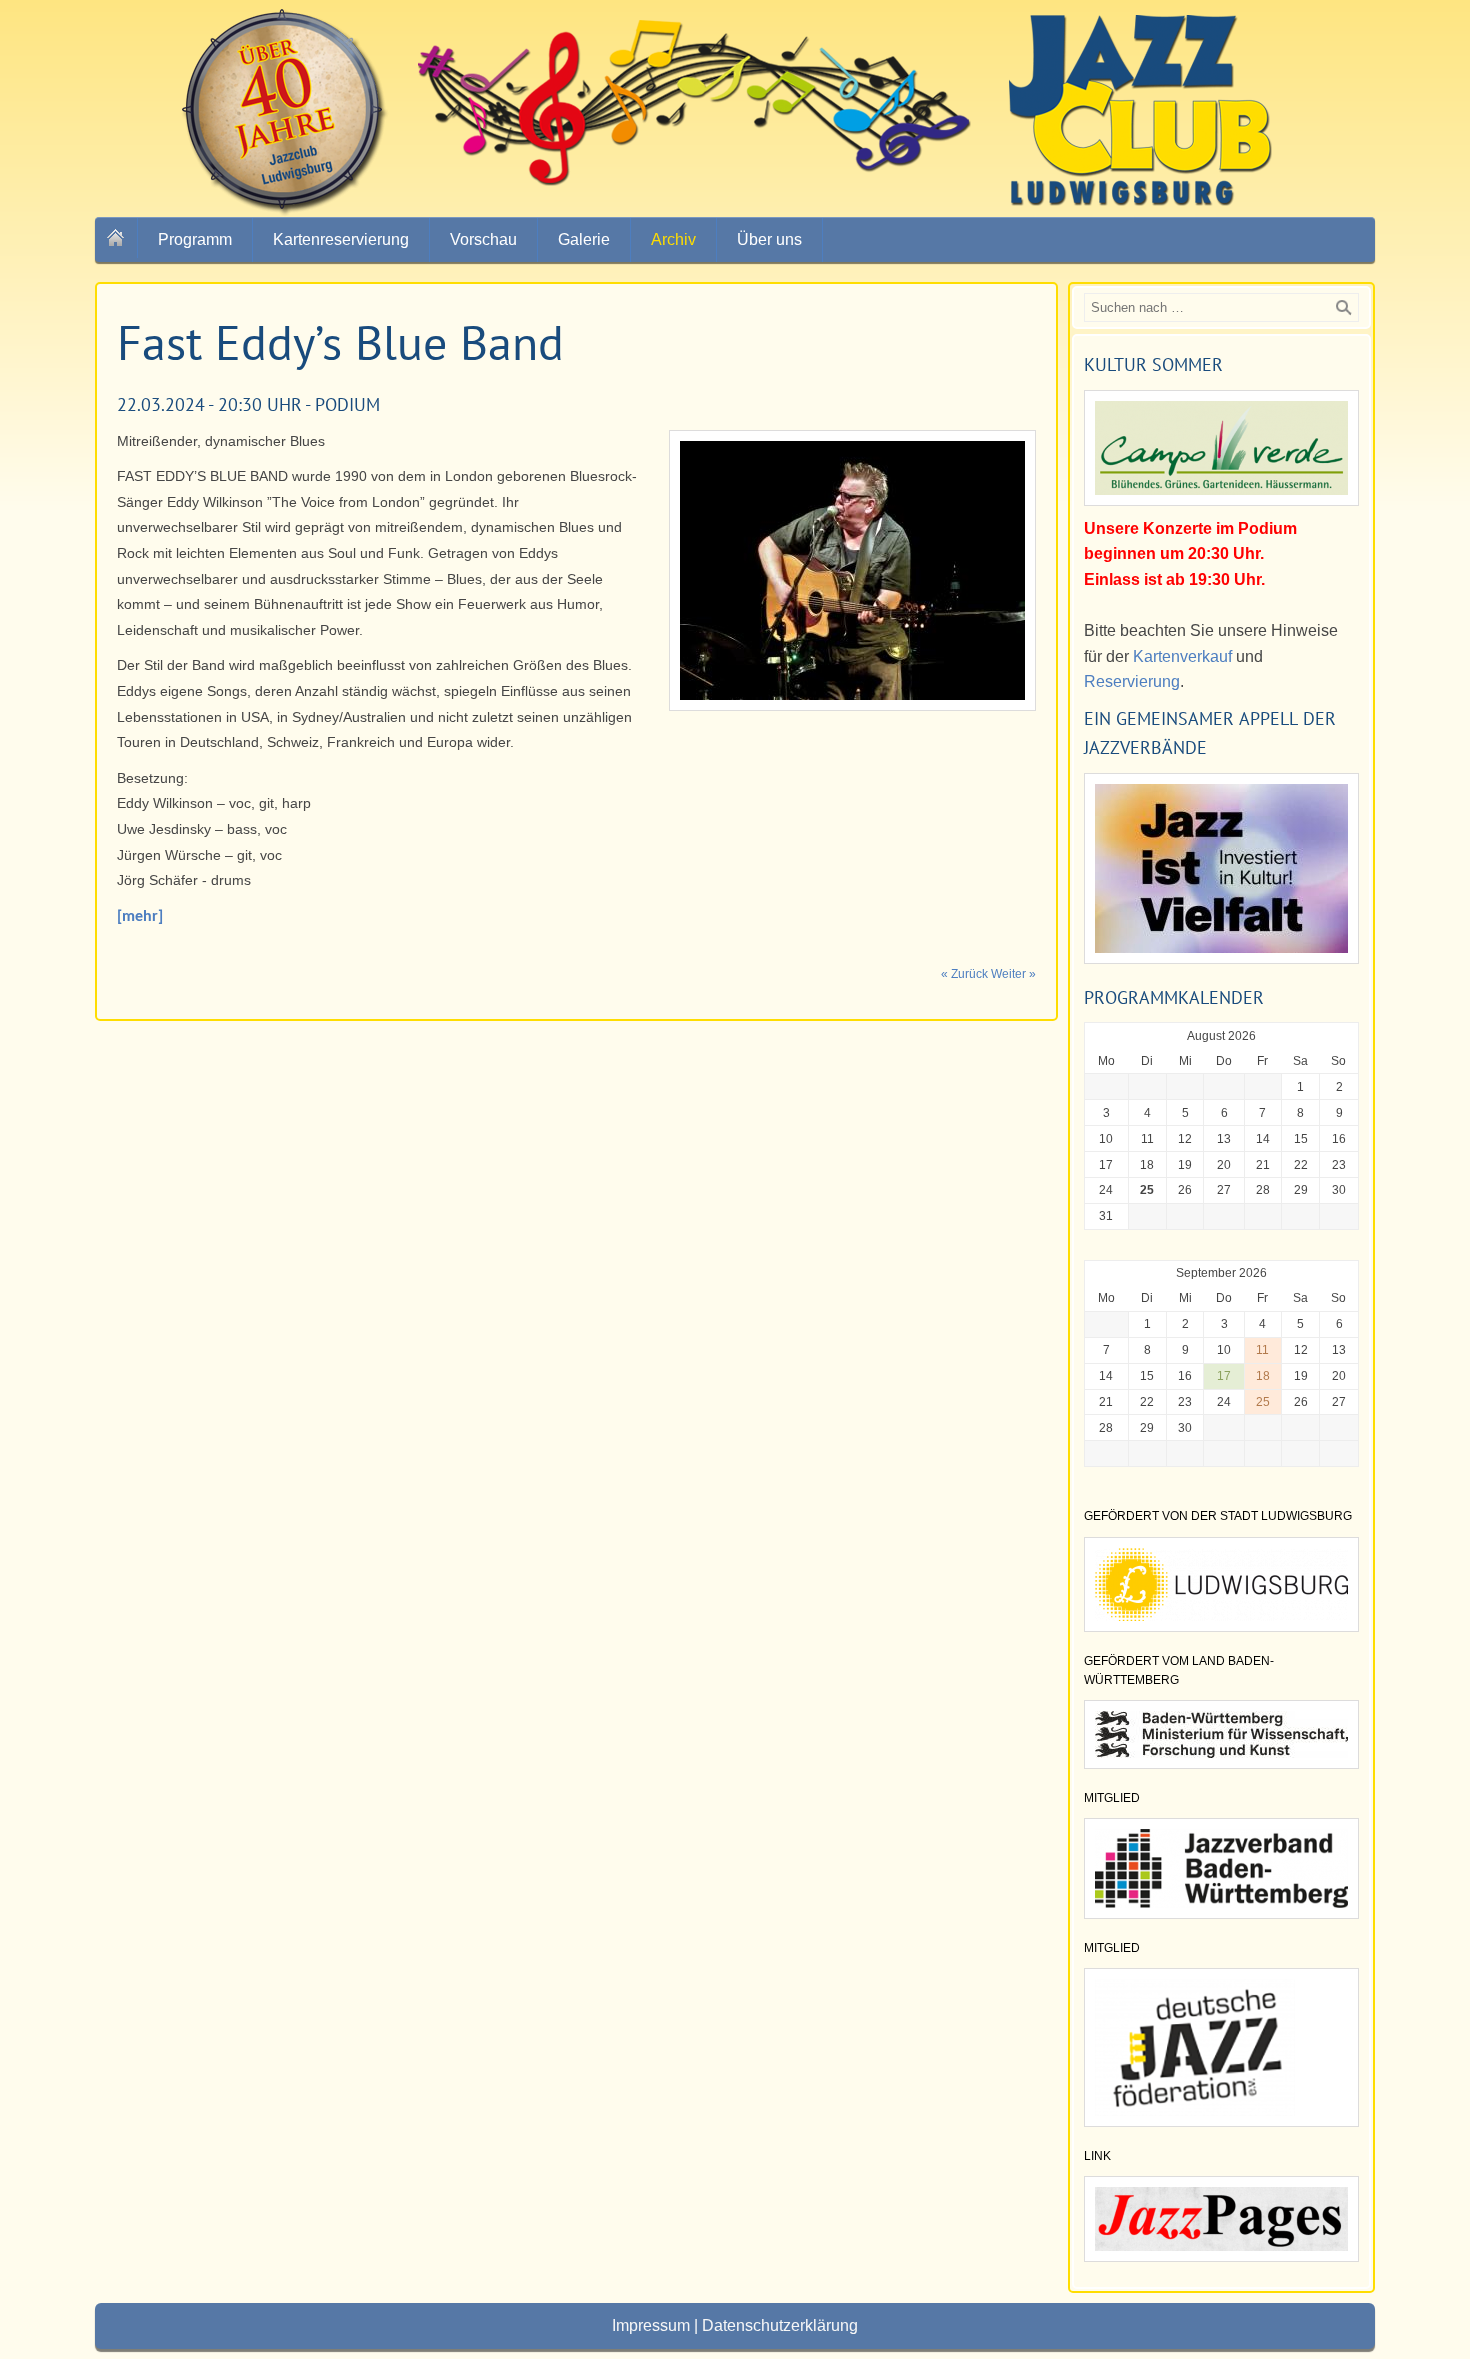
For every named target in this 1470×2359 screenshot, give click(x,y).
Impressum (651, 2325)
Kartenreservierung (341, 239)
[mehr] (140, 917)
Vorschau (483, 239)
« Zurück (964, 974)
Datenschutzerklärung (780, 2325)
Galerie (584, 239)
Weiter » (1013, 974)
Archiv (673, 239)
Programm (195, 239)
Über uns (769, 239)
